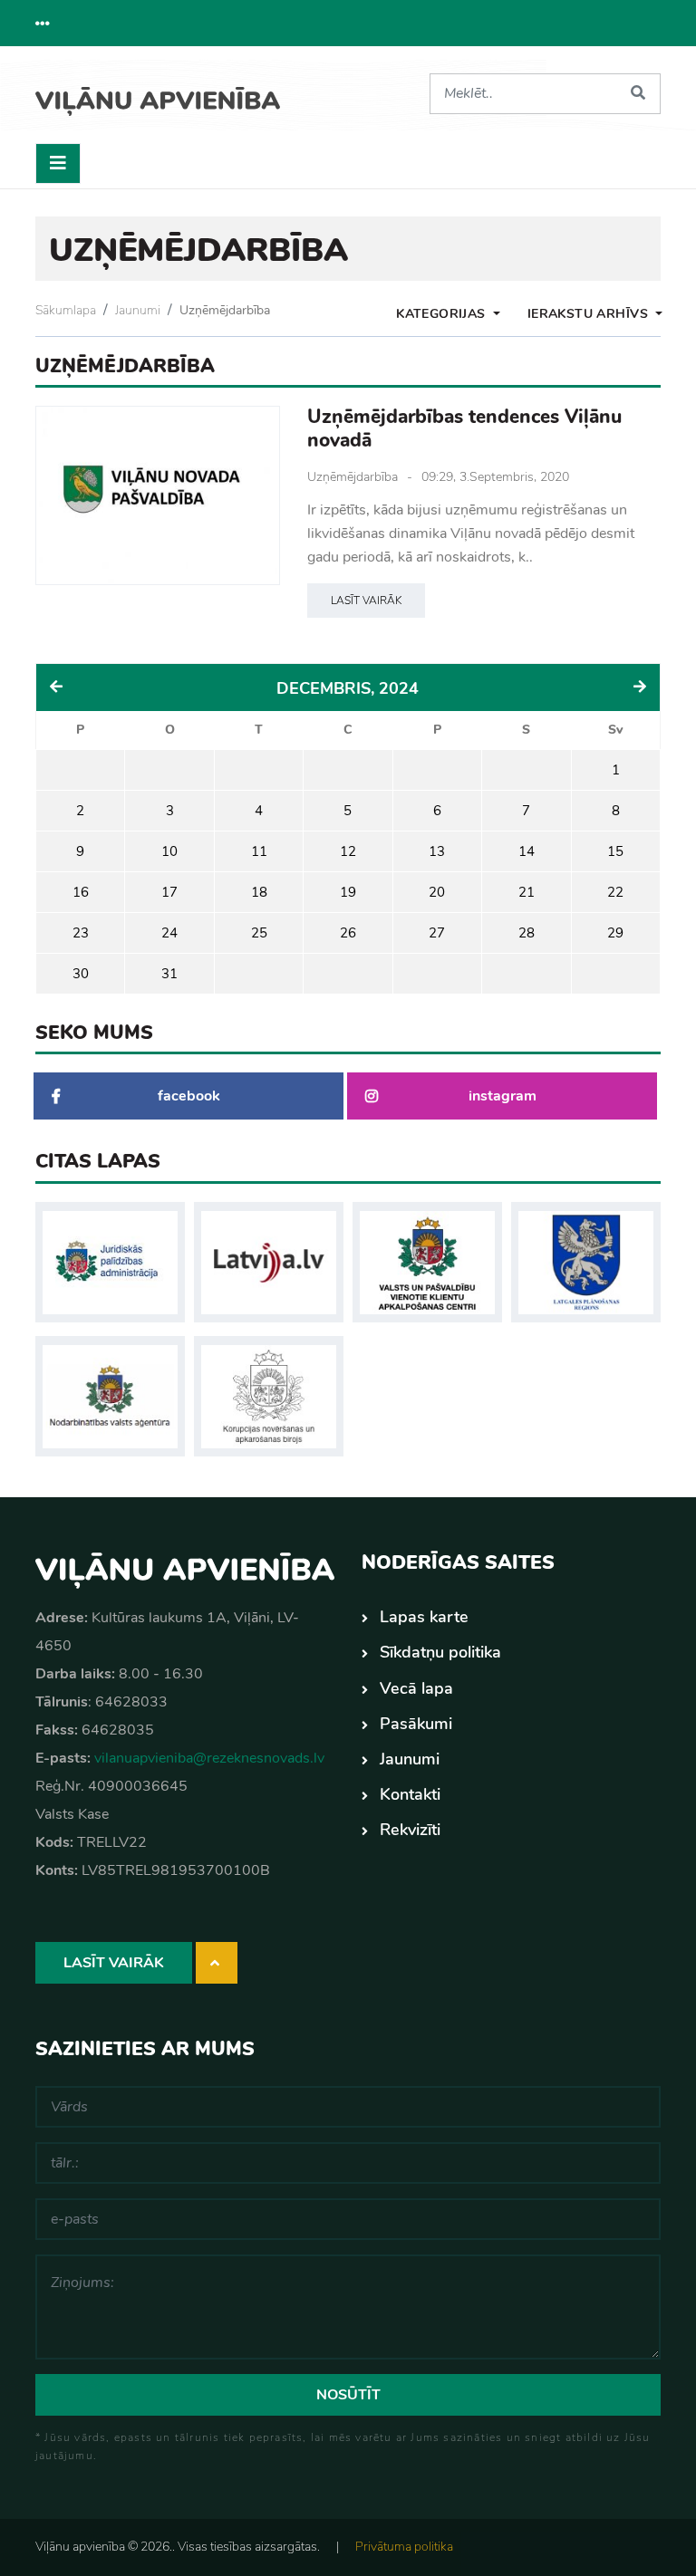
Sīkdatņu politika (440, 1652)
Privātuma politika (404, 2547)
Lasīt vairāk (366, 601)
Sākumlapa (66, 310)
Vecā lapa (416, 1688)
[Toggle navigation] (58, 163)
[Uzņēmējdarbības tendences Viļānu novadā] (158, 495)
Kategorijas (443, 314)
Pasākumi (416, 1724)
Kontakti (410, 1794)
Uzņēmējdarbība (225, 310)
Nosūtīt (348, 2395)
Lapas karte (424, 1617)
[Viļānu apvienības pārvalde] (158, 95)
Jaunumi (138, 310)
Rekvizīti (410, 1830)
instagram (503, 1096)
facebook (189, 1096)
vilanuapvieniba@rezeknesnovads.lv (209, 1758)
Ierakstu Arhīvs (590, 314)
